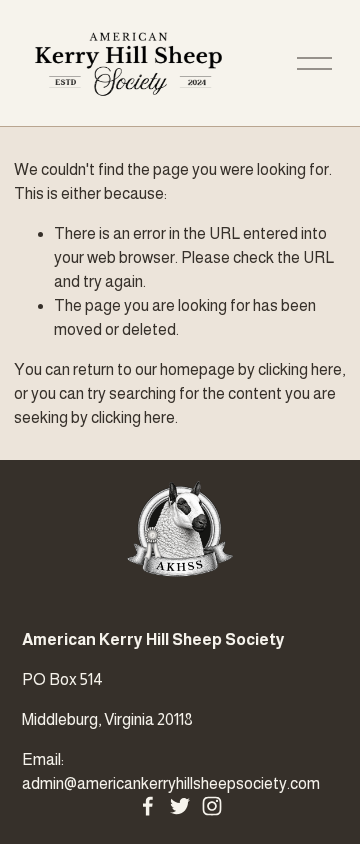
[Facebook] (148, 806)
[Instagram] (212, 806)
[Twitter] (180, 806)
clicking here (300, 369)
